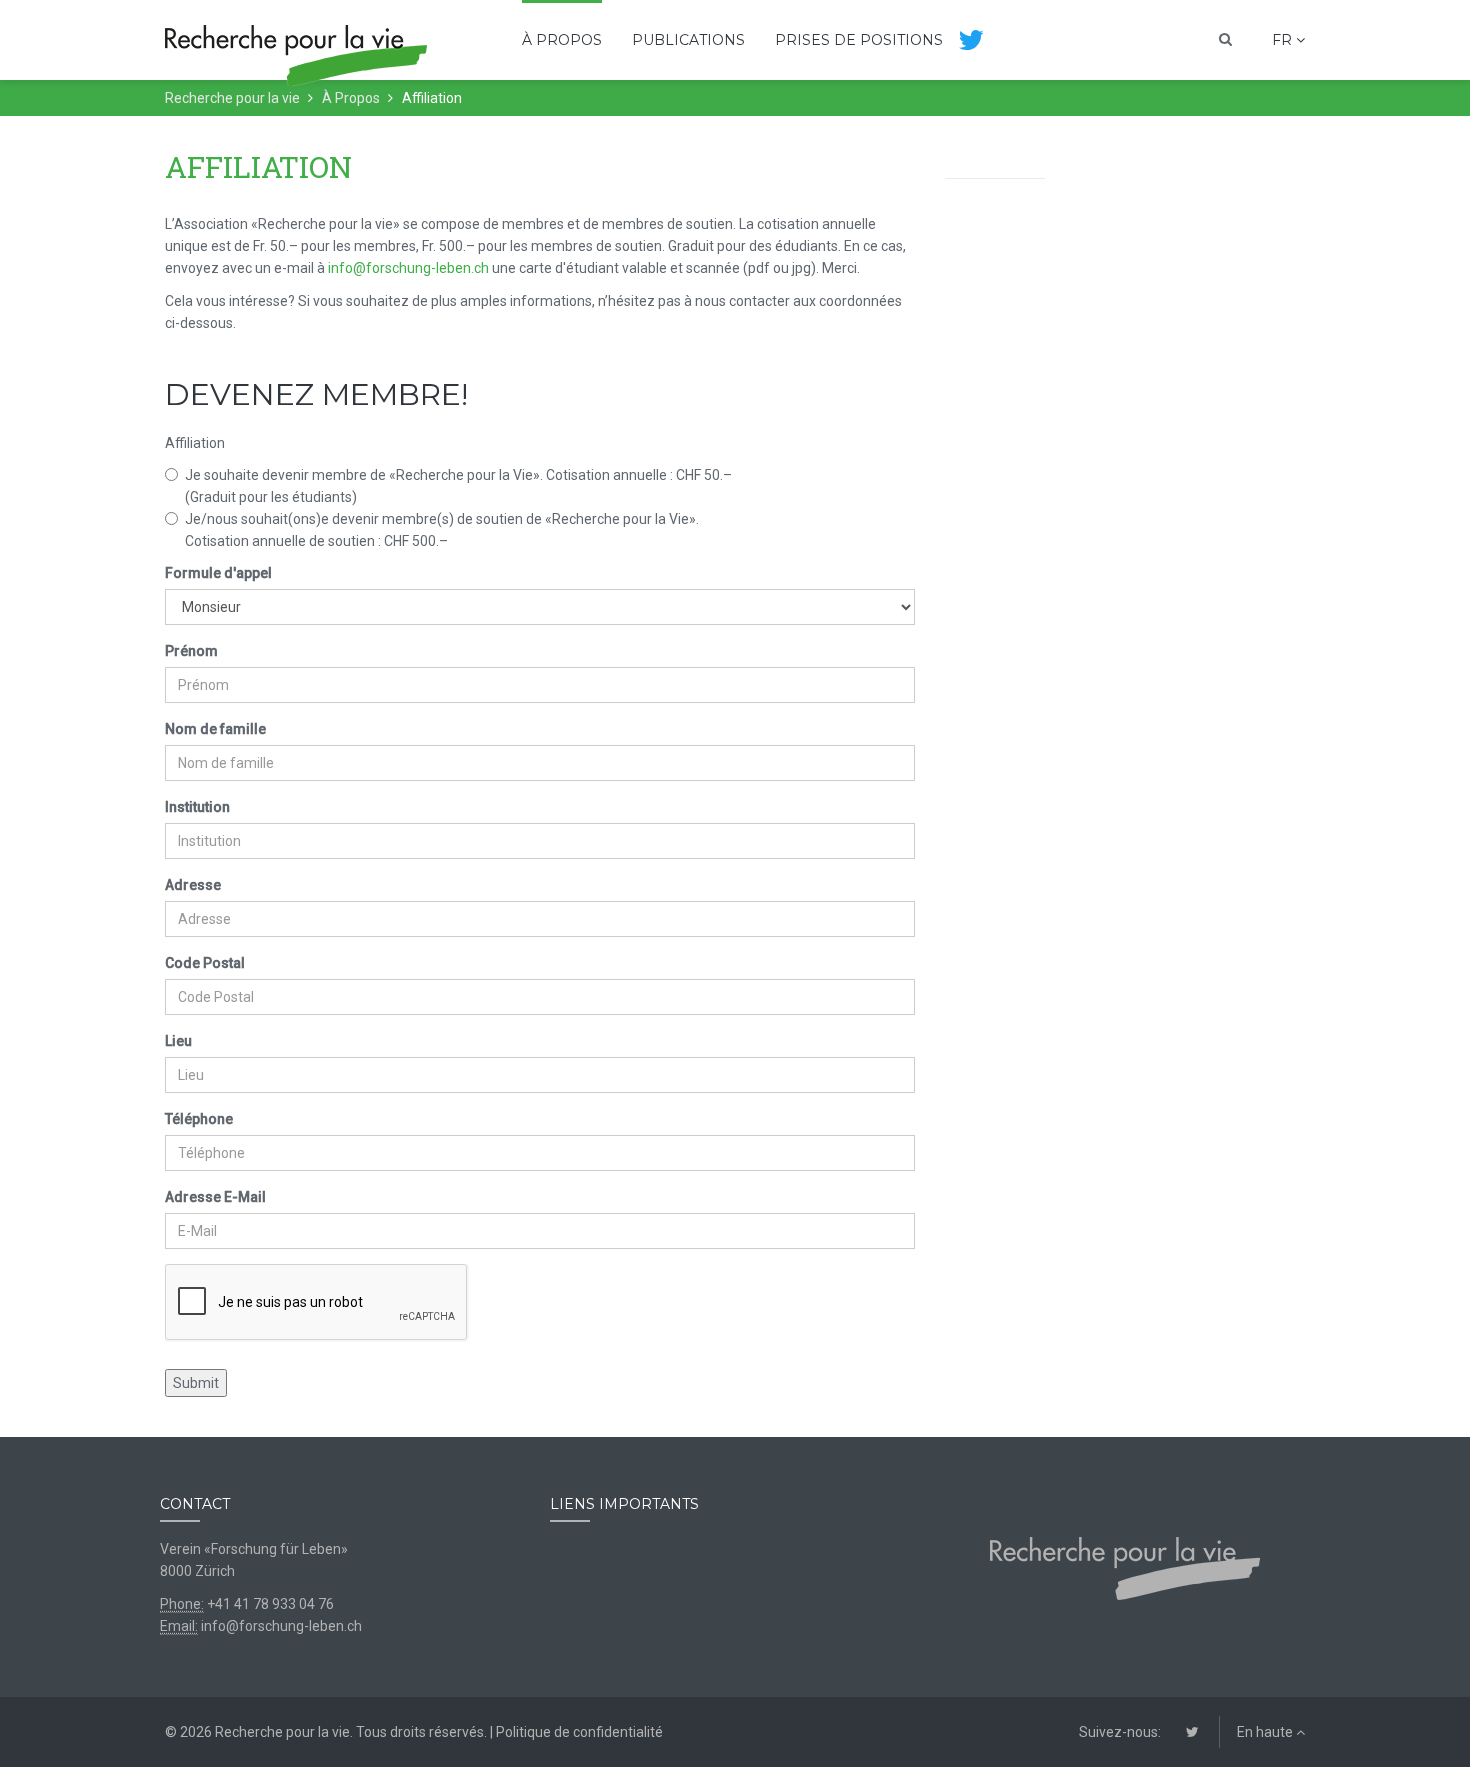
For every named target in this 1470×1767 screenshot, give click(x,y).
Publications (688, 40)
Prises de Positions (859, 40)
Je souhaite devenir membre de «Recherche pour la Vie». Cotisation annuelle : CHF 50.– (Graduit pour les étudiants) (458, 486)
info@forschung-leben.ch (408, 268)
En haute (1266, 1732)
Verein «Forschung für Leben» (254, 1549)
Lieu (178, 1041)
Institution (197, 807)
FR (1284, 40)
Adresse (193, 885)
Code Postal (205, 963)
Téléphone (199, 1119)
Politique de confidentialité (579, 1732)
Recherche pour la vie (232, 98)
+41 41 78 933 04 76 (270, 1604)
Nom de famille (215, 729)
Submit (196, 1383)
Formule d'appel (218, 573)
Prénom (191, 651)
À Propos (562, 40)
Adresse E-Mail (215, 1197)
